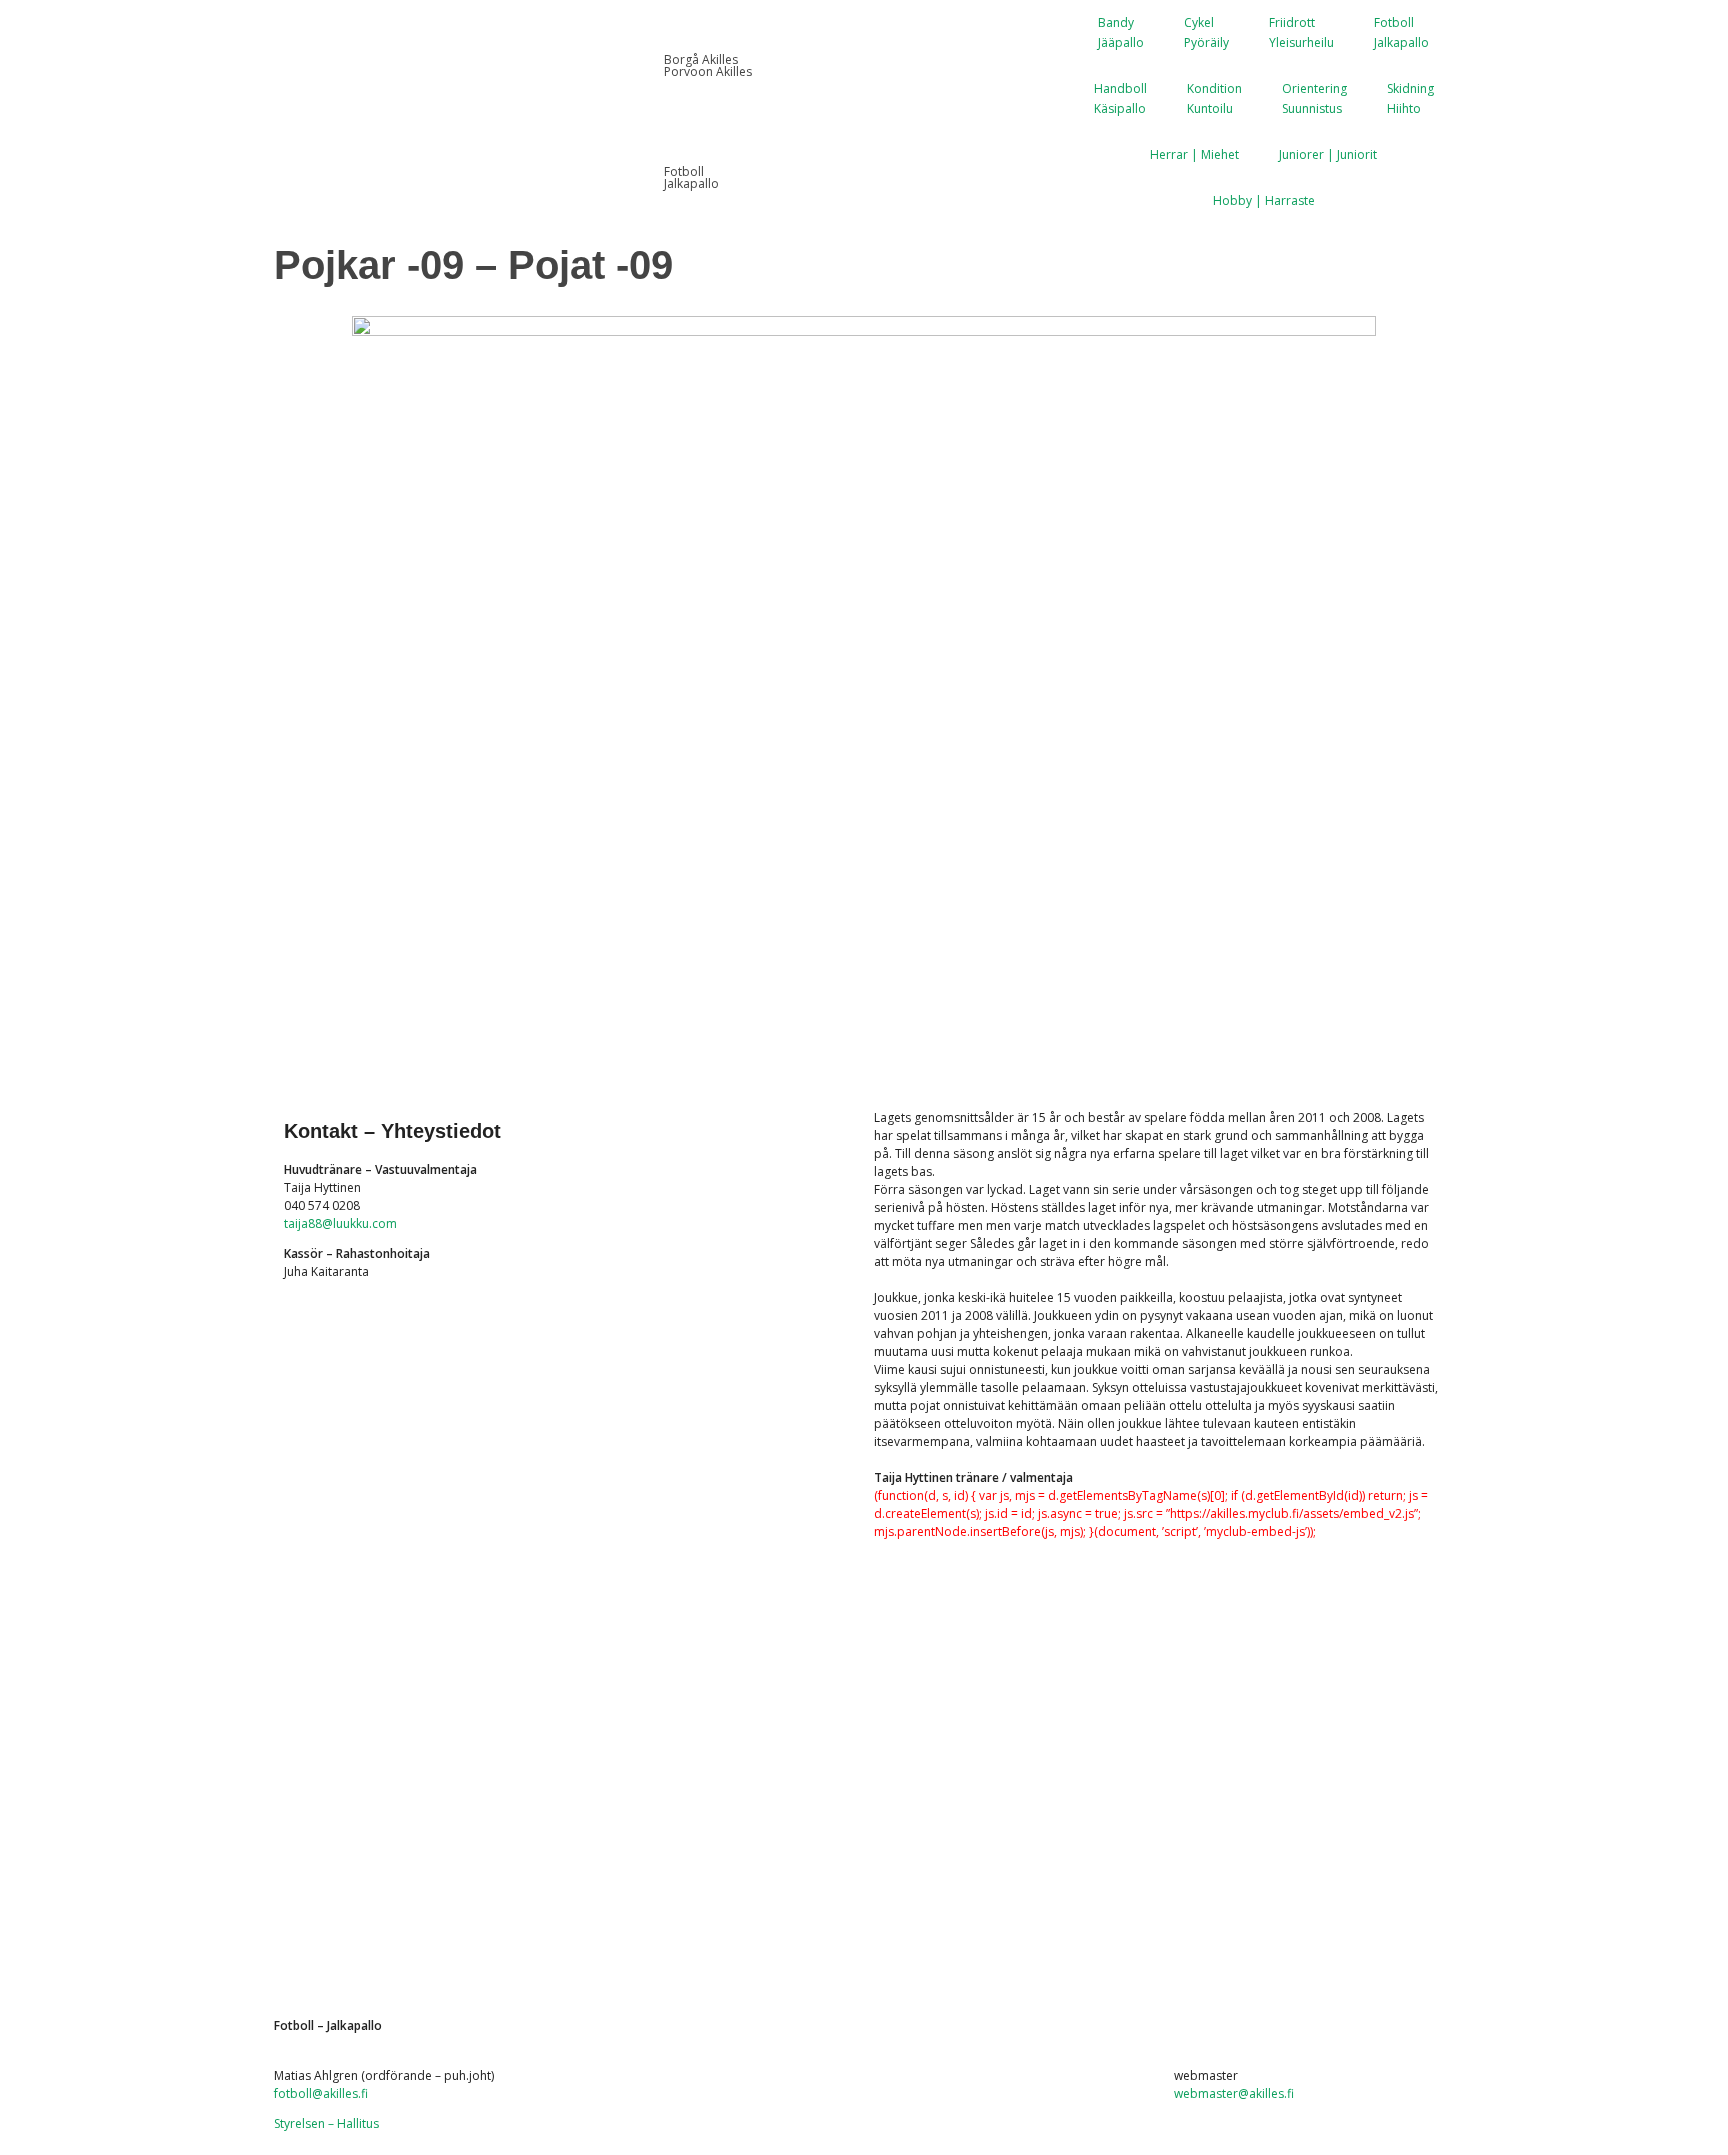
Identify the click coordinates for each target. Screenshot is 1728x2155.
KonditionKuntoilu (1214, 98)
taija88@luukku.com (340, 1223)
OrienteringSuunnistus (1314, 98)
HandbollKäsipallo (1120, 98)
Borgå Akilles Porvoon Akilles (708, 65)
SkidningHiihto (1410, 98)
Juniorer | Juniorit (1328, 154)
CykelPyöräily (1206, 32)
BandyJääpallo (1121, 32)
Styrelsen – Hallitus (326, 2123)
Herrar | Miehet (1194, 154)
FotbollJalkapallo (1401, 32)
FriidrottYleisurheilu (1301, 32)
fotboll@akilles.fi (321, 2093)
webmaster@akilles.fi (1234, 2093)
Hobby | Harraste (1264, 200)
